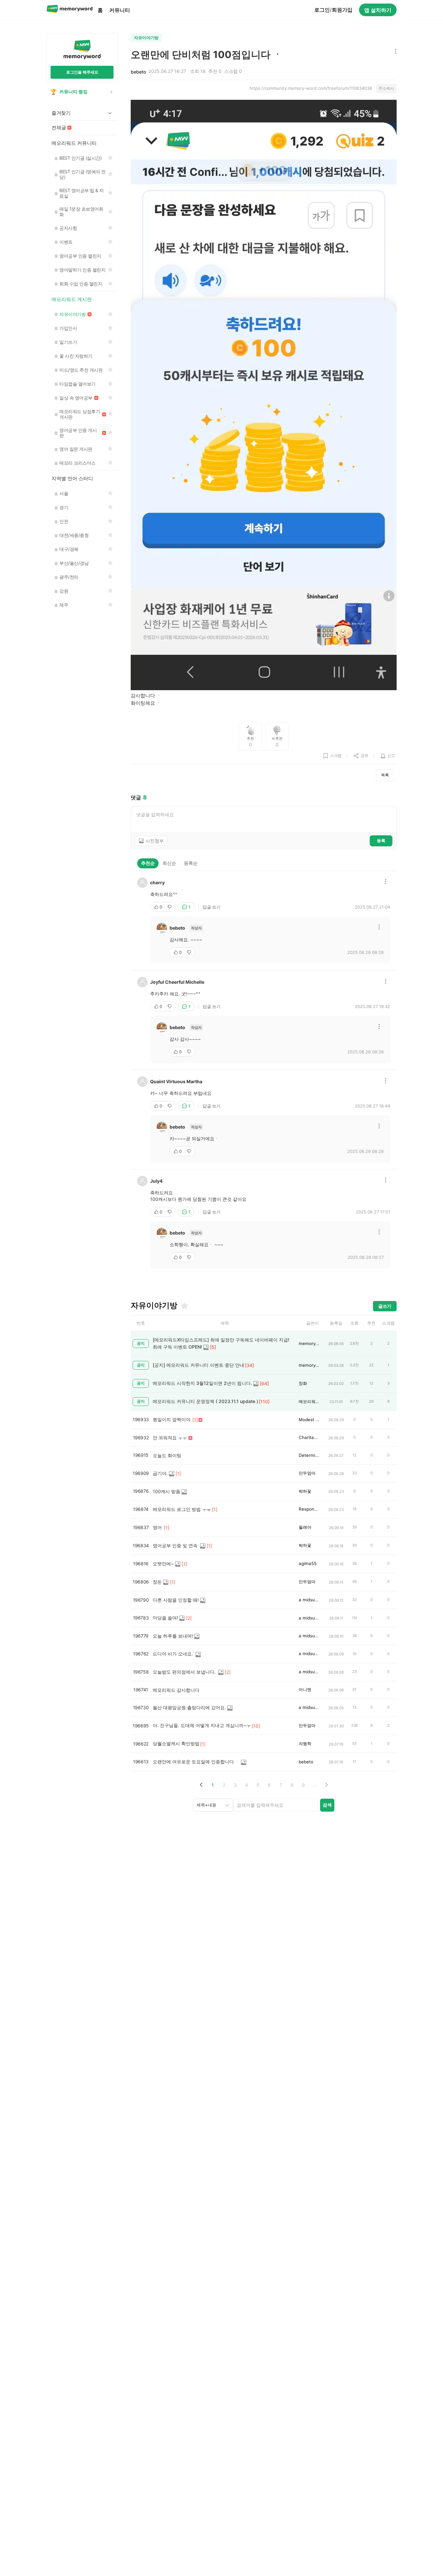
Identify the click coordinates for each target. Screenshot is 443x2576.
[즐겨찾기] (184, 1306)
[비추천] (170, 907)
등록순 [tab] (191, 863)
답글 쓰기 (212, 907)
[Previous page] (201, 1785)
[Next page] (326, 1785)
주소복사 (386, 88)
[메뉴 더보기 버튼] (394, 52)
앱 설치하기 (378, 10)
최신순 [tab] (169, 863)
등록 (381, 841)
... (315, 1785)
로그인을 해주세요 (82, 72)
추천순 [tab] (148, 863)
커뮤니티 (120, 10)
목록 (385, 775)
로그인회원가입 (333, 10)
